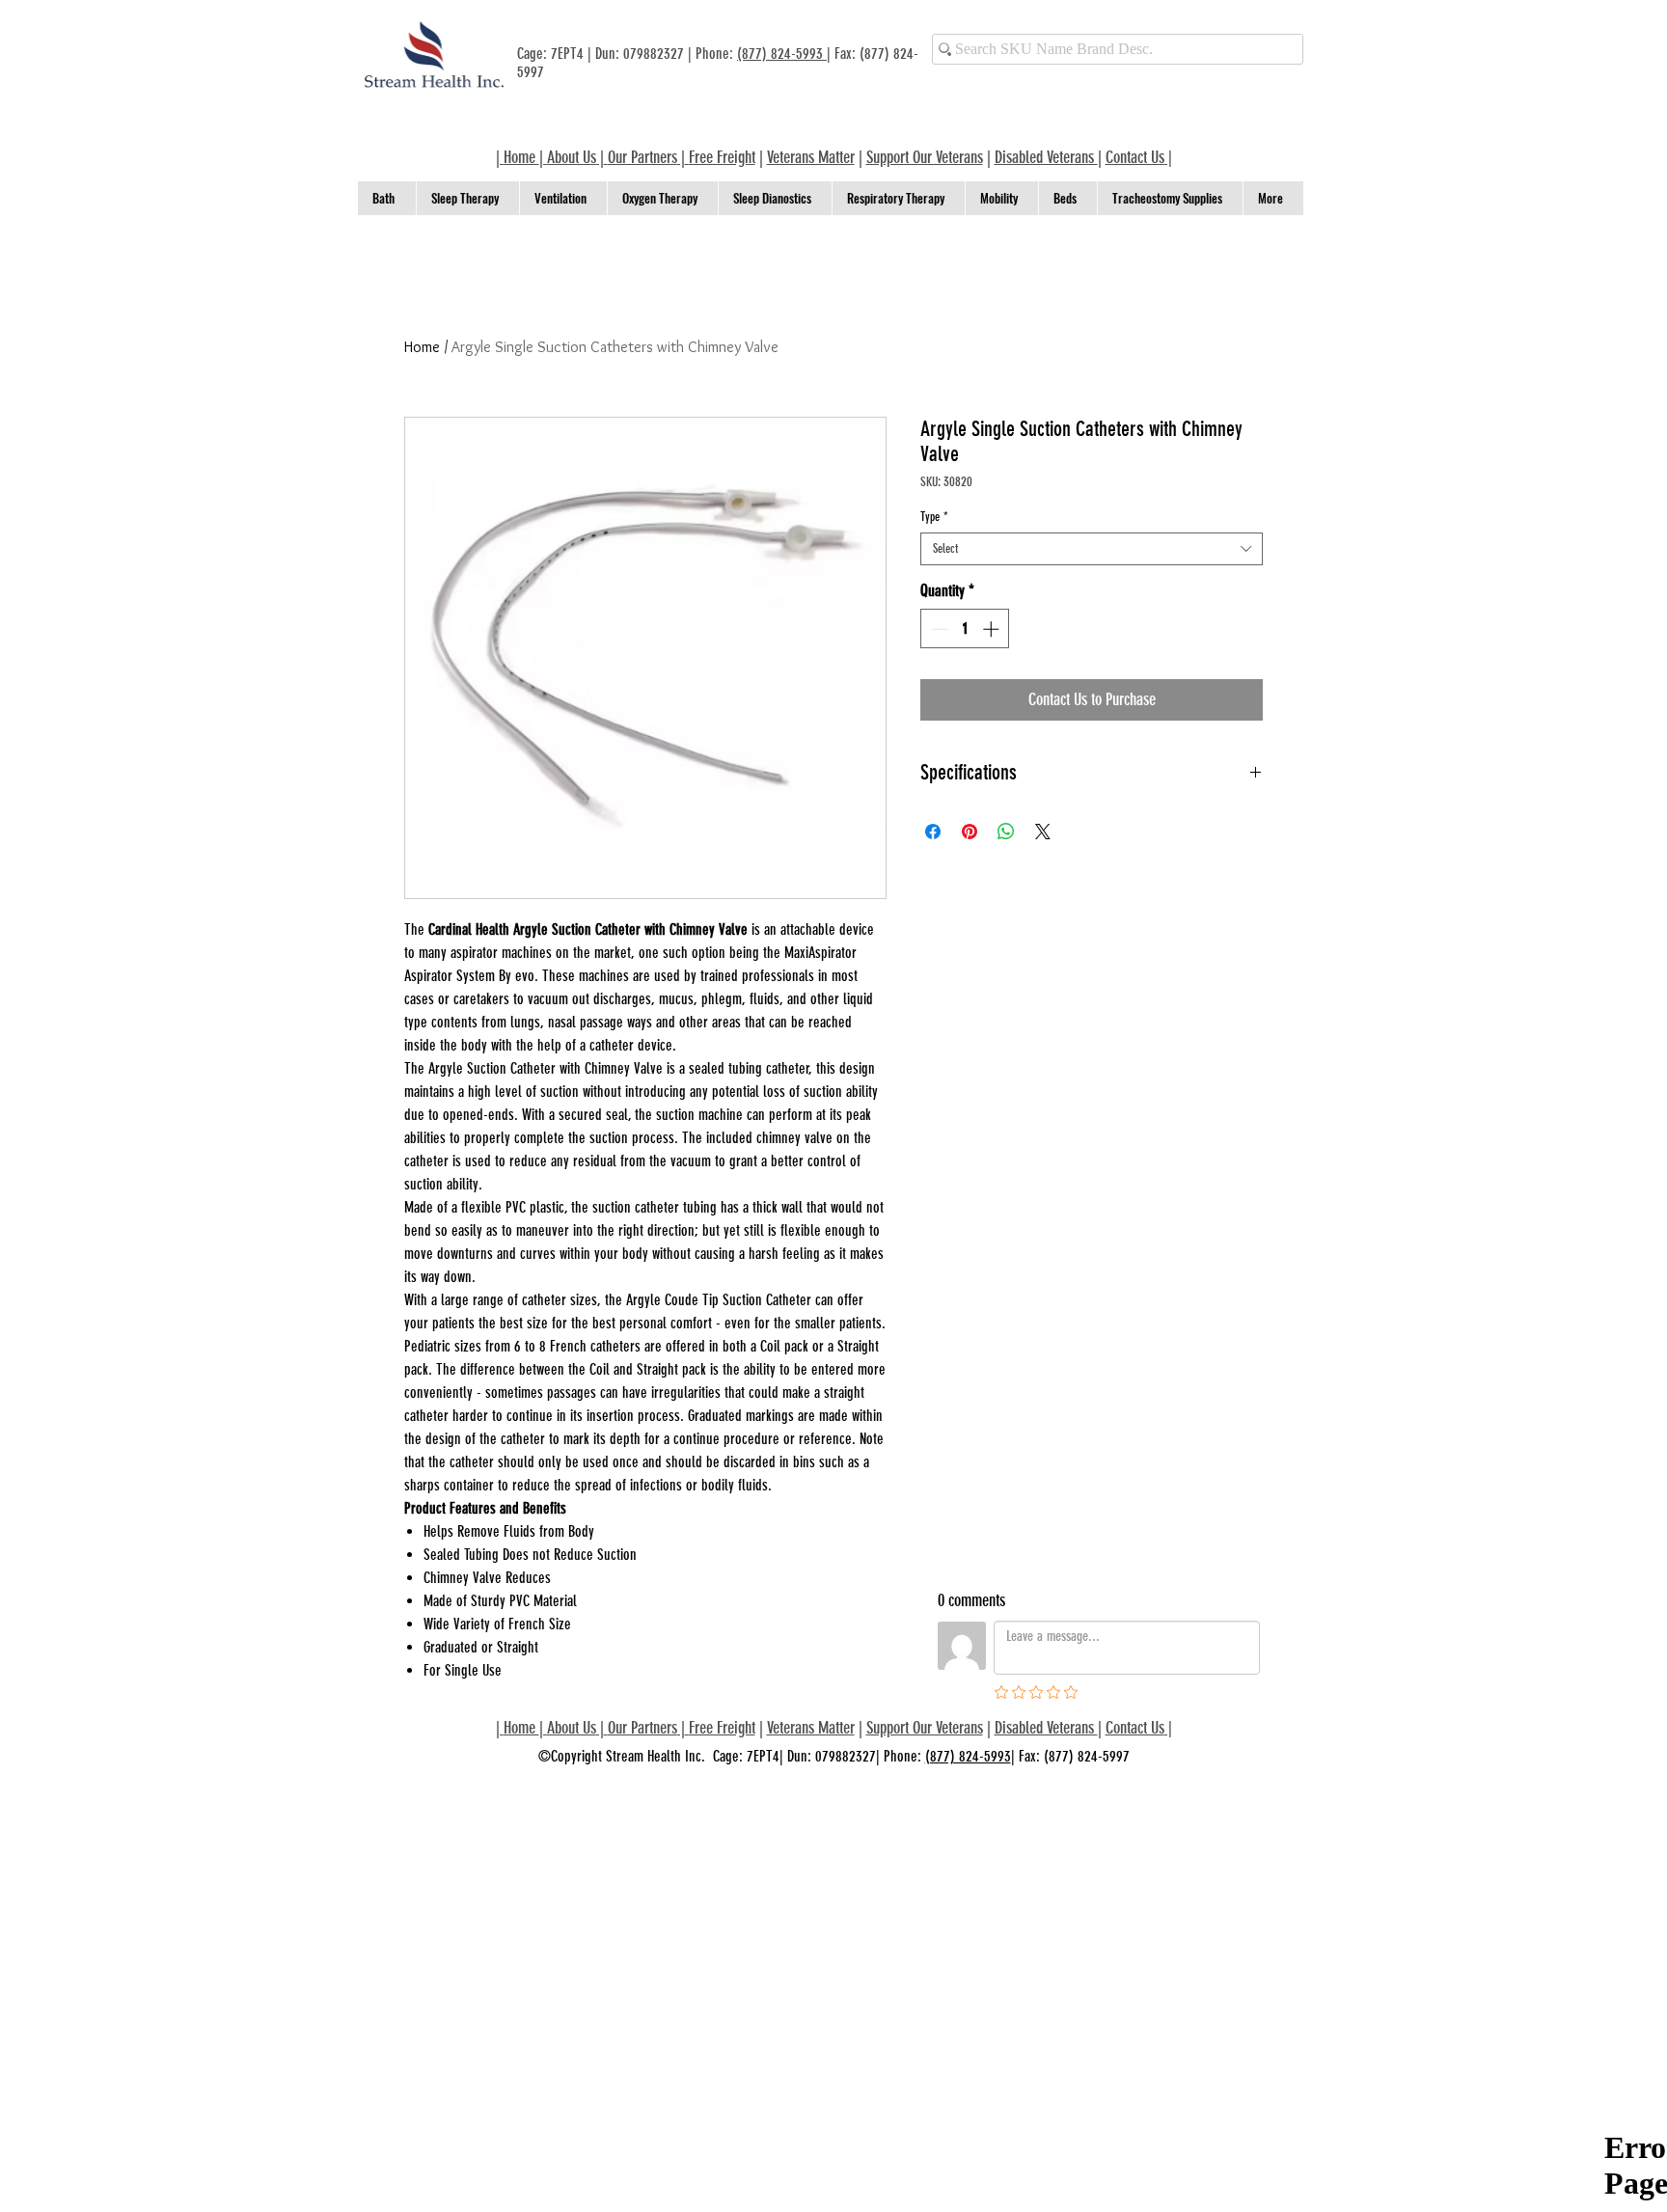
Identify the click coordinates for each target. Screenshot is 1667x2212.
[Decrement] (938, 629)
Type (934, 517)
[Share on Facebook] (933, 832)
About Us (572, 157)
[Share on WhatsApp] (1006, 832)
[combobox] (1092, 549)
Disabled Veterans (1046, 157)
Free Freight (722, 1728)
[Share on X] (1043, 832)
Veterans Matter (811, 157)
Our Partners (642, 157)
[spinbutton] (965, 629)
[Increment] (993, 629)
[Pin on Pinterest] (970, 832)
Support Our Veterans (925, 157)
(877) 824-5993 (782, 54)
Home (422, 347)
